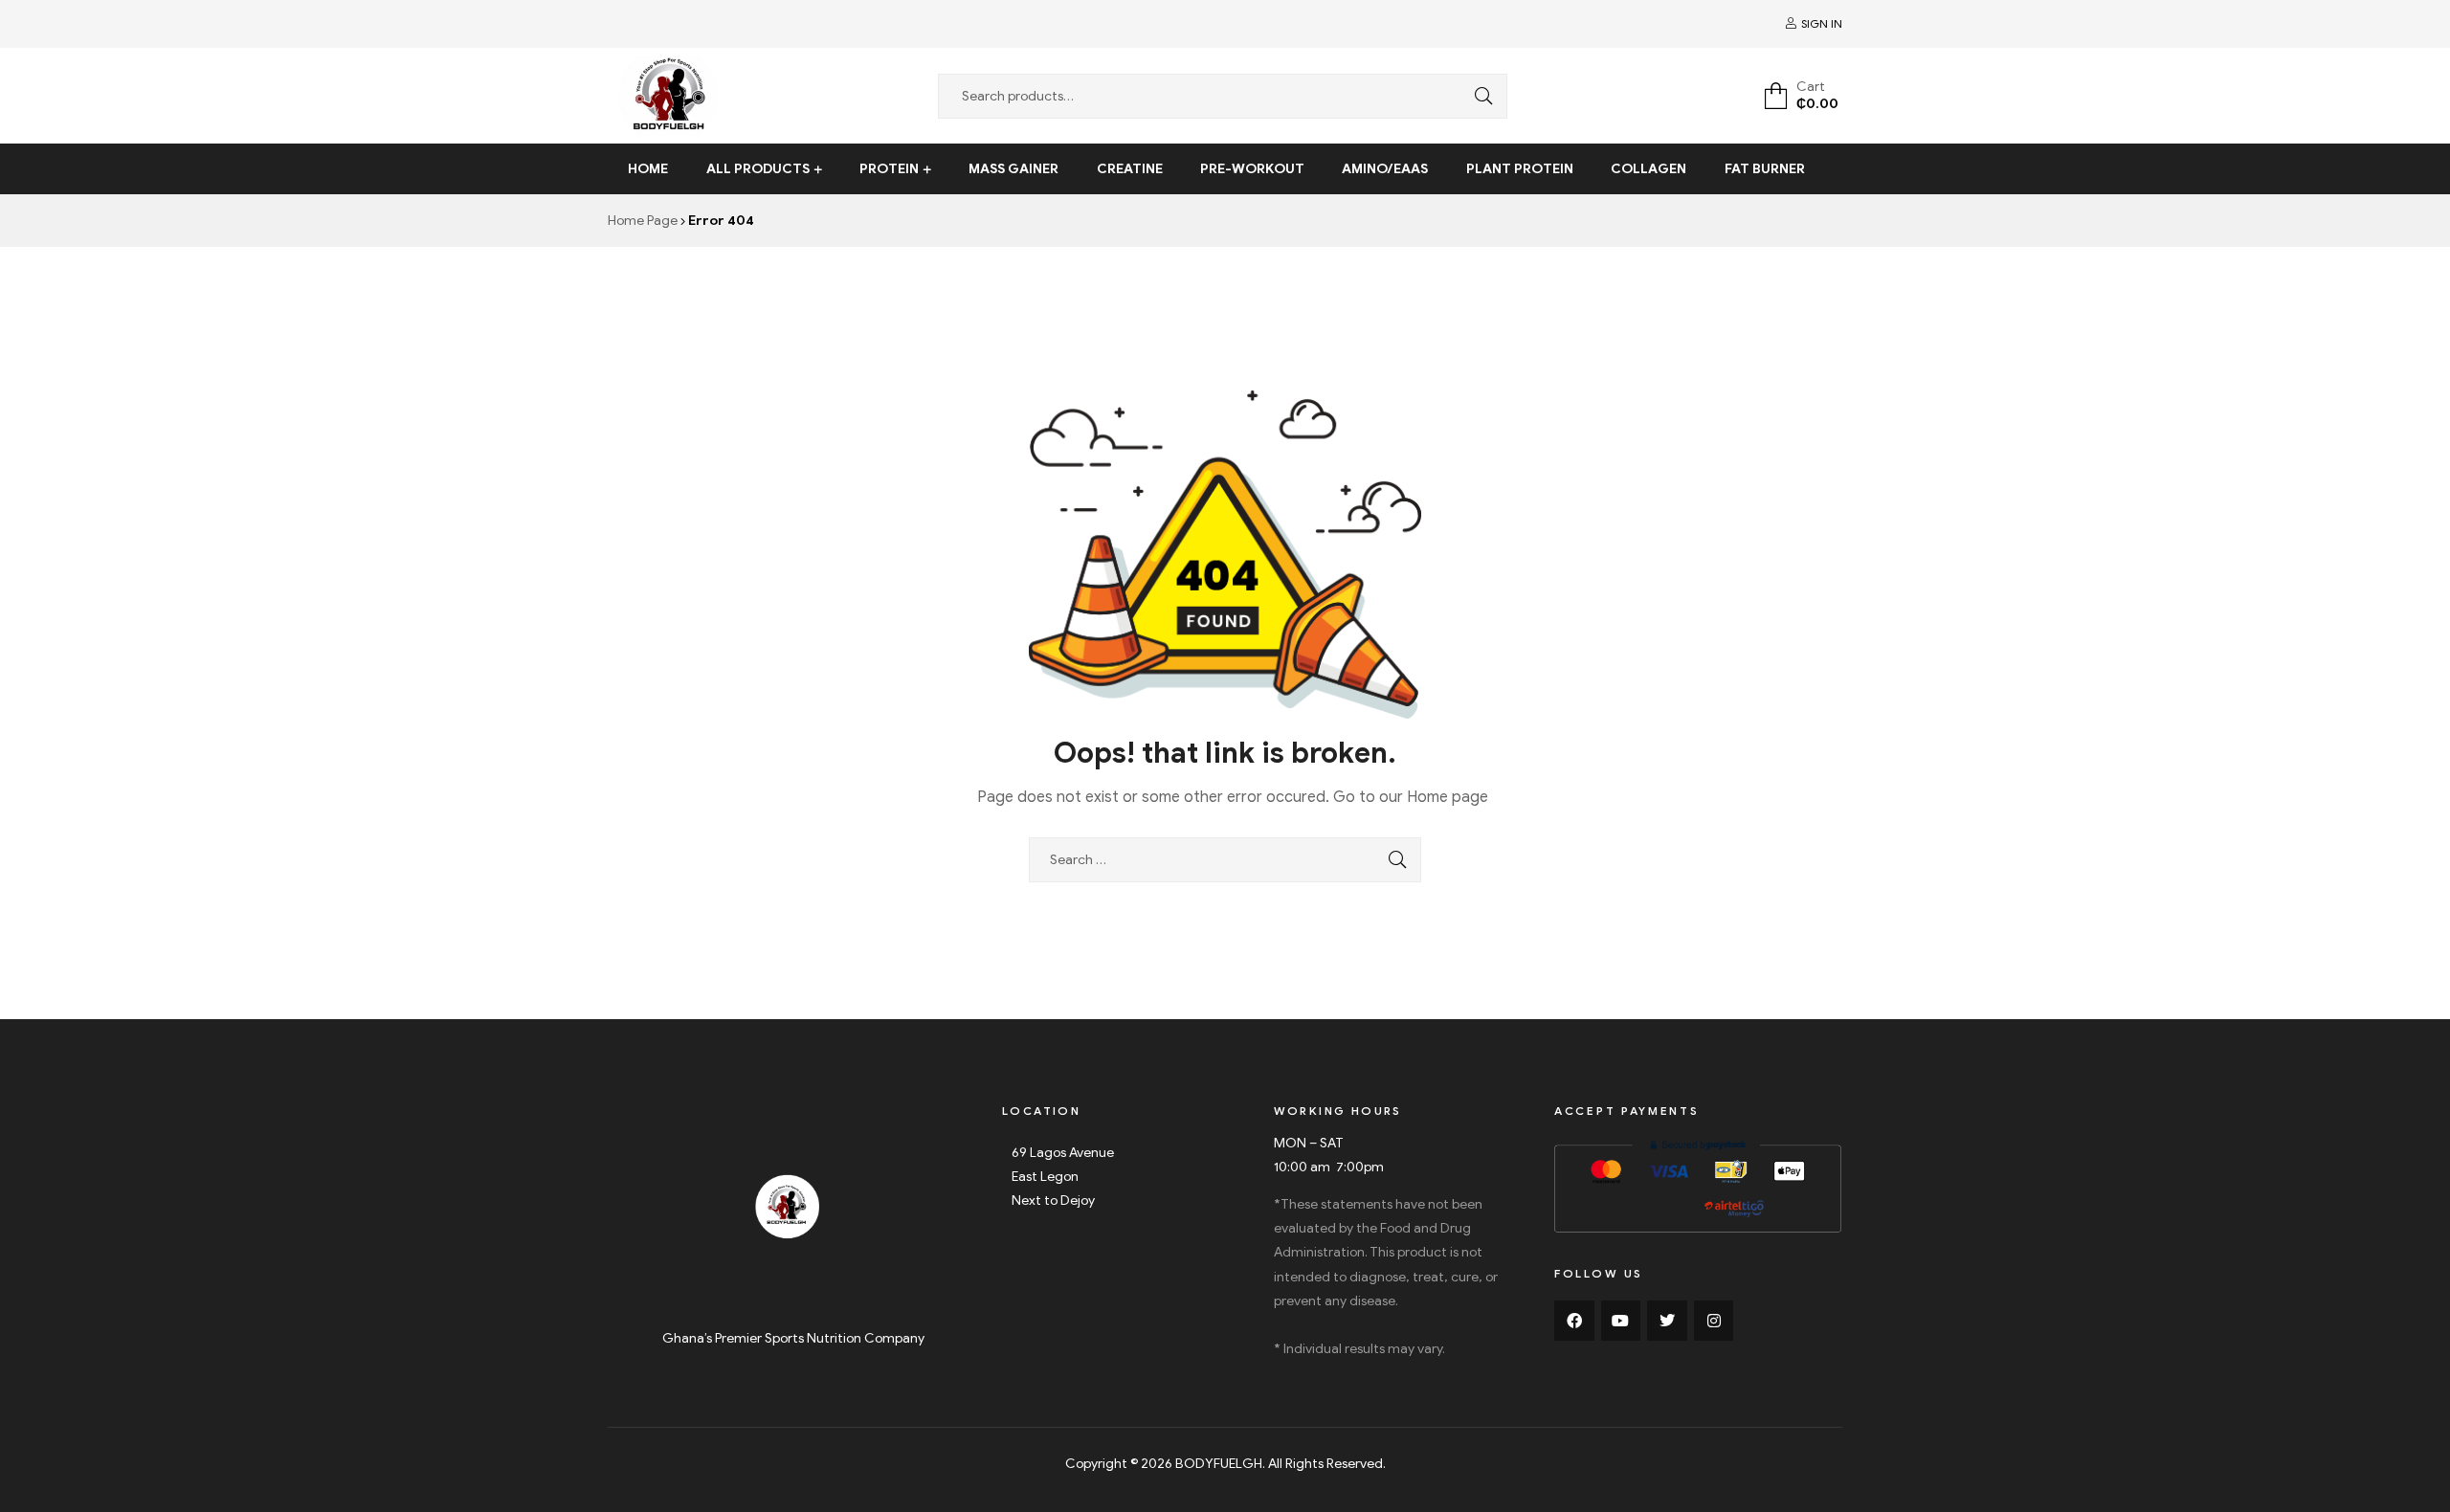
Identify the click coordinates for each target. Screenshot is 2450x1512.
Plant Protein (1520, 169)
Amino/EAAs (1385, 169)
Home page (1448, 797)
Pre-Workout (1252, 169)
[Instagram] (1714, 1321)
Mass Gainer (1013, 169)
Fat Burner (1765, 169)
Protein (889, 169)
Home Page (643, 221)
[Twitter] (1667, 1321)
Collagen (1648, 169)
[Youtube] (1621, 1321)
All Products (758, 169)
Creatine (1130, 169)
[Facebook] (1574, 1321)
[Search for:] (1225, 860)
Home (648, 169)
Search (1479, 96)
